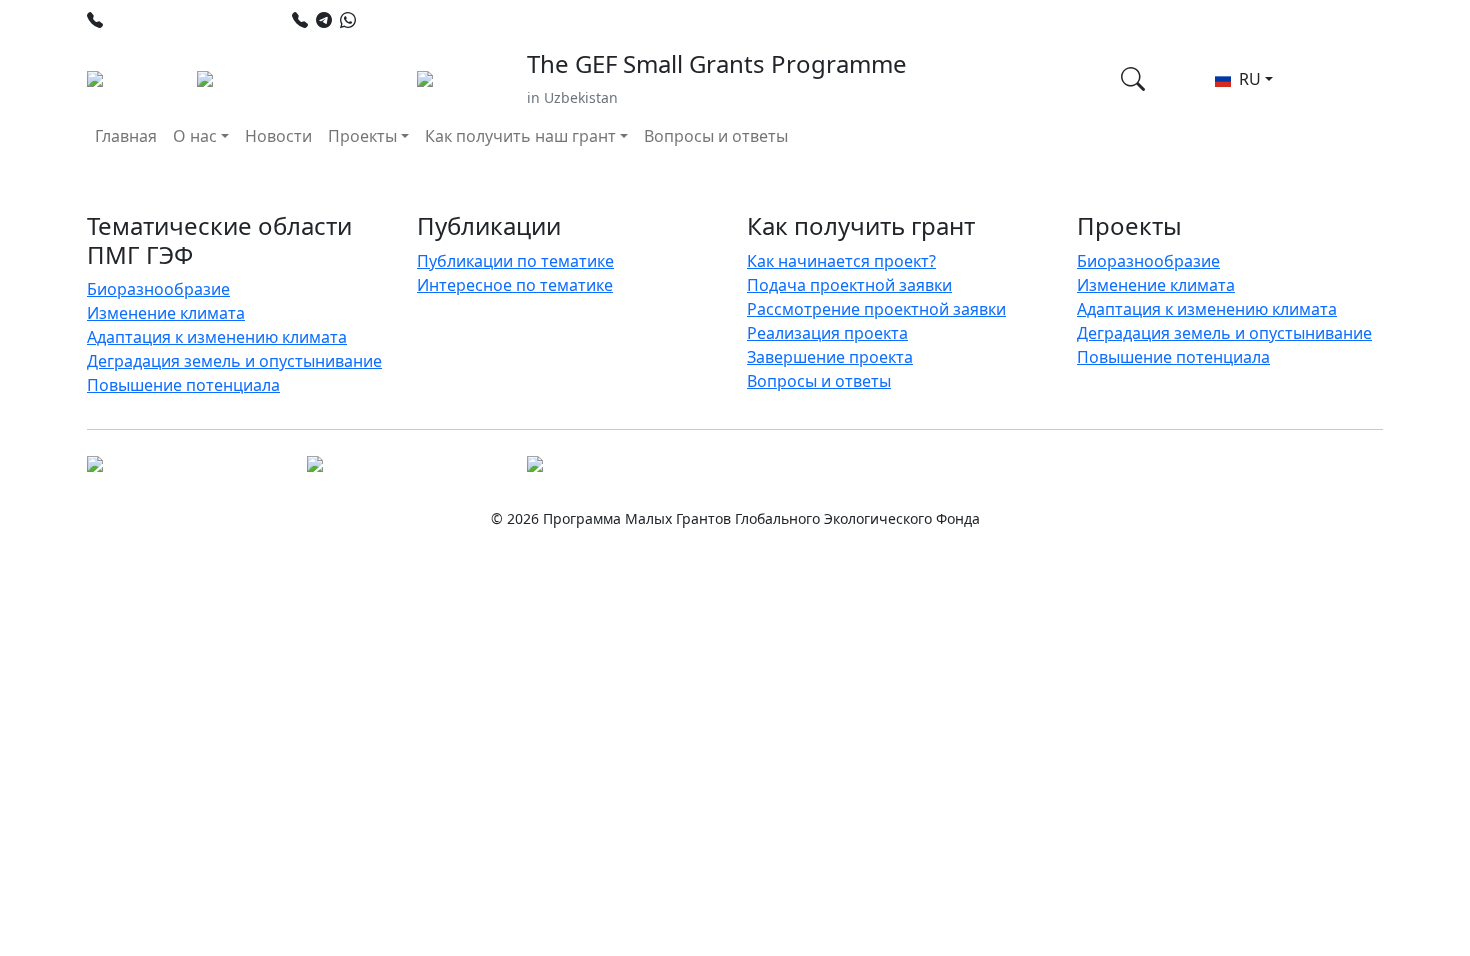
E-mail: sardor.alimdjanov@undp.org (792, 20)
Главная (126, 136)
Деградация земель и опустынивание (234, 361)
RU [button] (1248, 79)
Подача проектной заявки (849, 285)
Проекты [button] (362, 136)
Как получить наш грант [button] (520, 136)
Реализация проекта (827, 333)
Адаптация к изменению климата (217, 337)
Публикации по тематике (515, 261)
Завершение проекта (830, 357)
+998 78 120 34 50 (177, 20)
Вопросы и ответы (716, 136)
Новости (278, 136)
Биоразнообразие (158, 289)
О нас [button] (195, 136)
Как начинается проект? (841, 261)
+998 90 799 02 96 (430, 20)
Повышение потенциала (183, 385)
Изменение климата (166, 313)
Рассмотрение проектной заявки (876, 309)
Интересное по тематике (515, 285)
